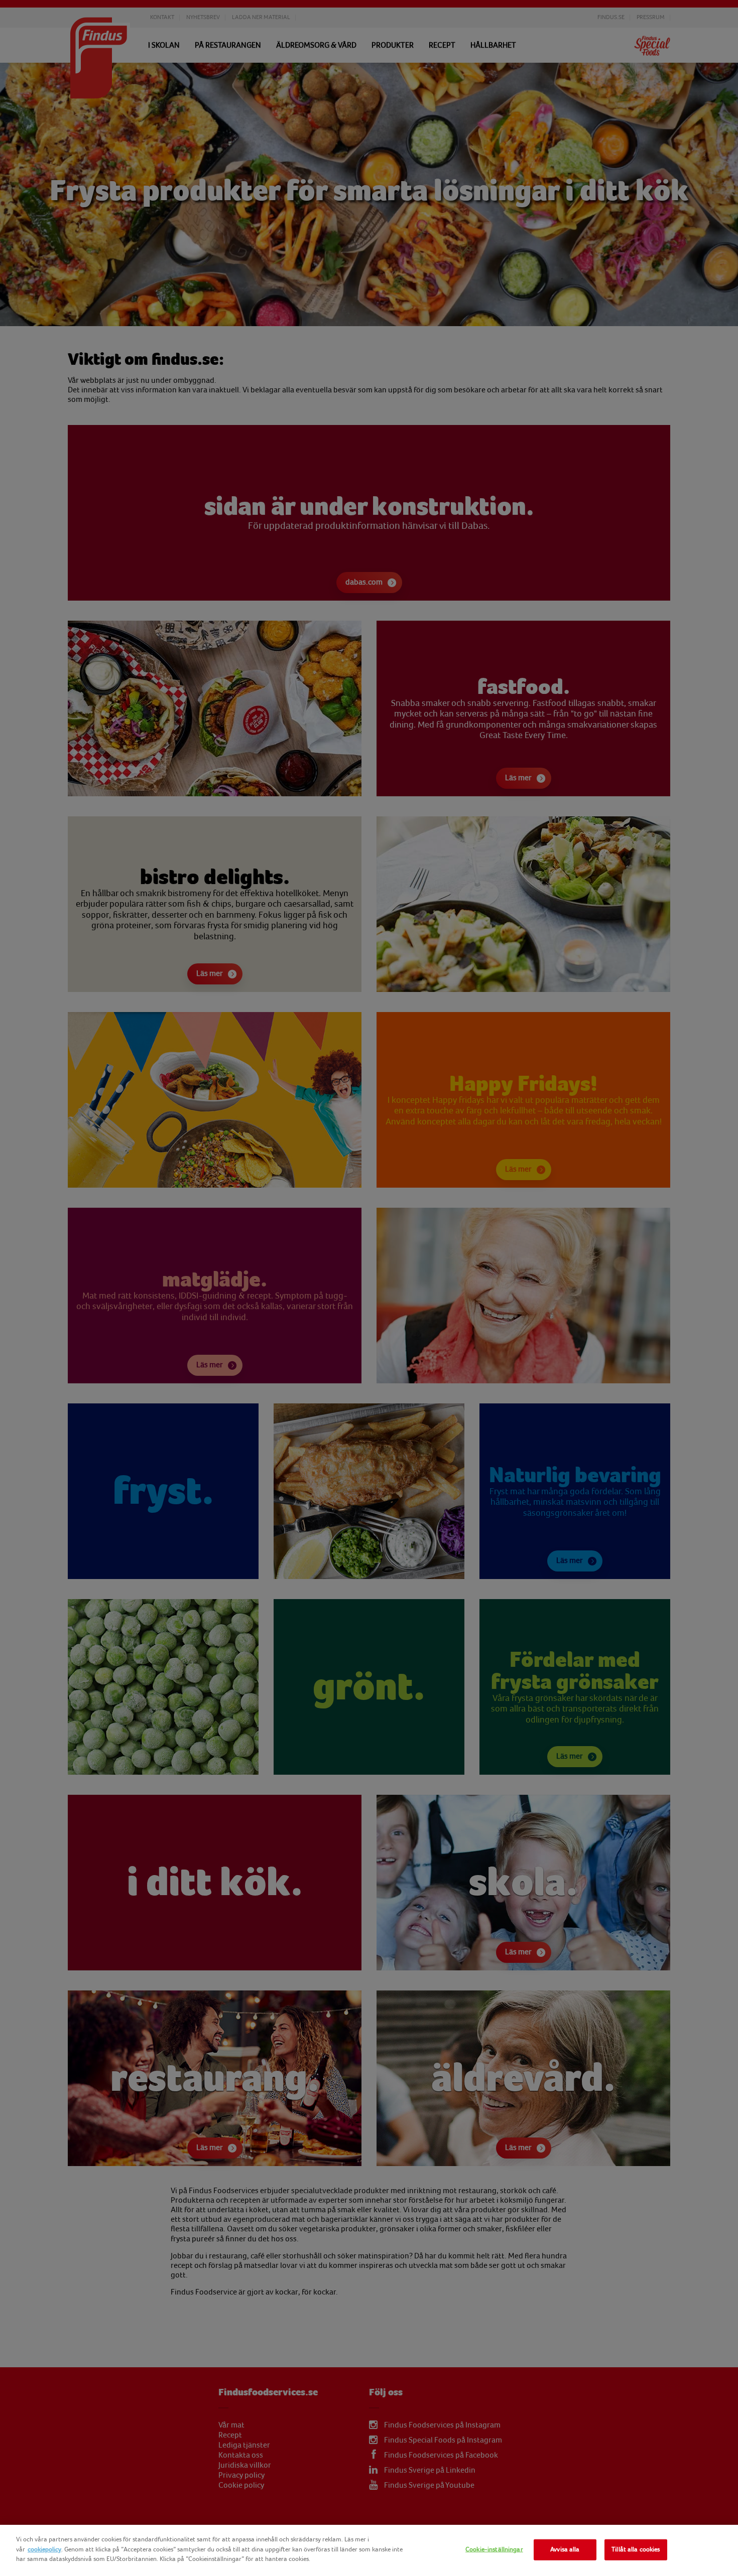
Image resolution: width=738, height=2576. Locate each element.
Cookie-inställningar (494, 2549)
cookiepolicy (44, 2549)
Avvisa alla (565, 2549)
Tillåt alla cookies (636, 2549)
